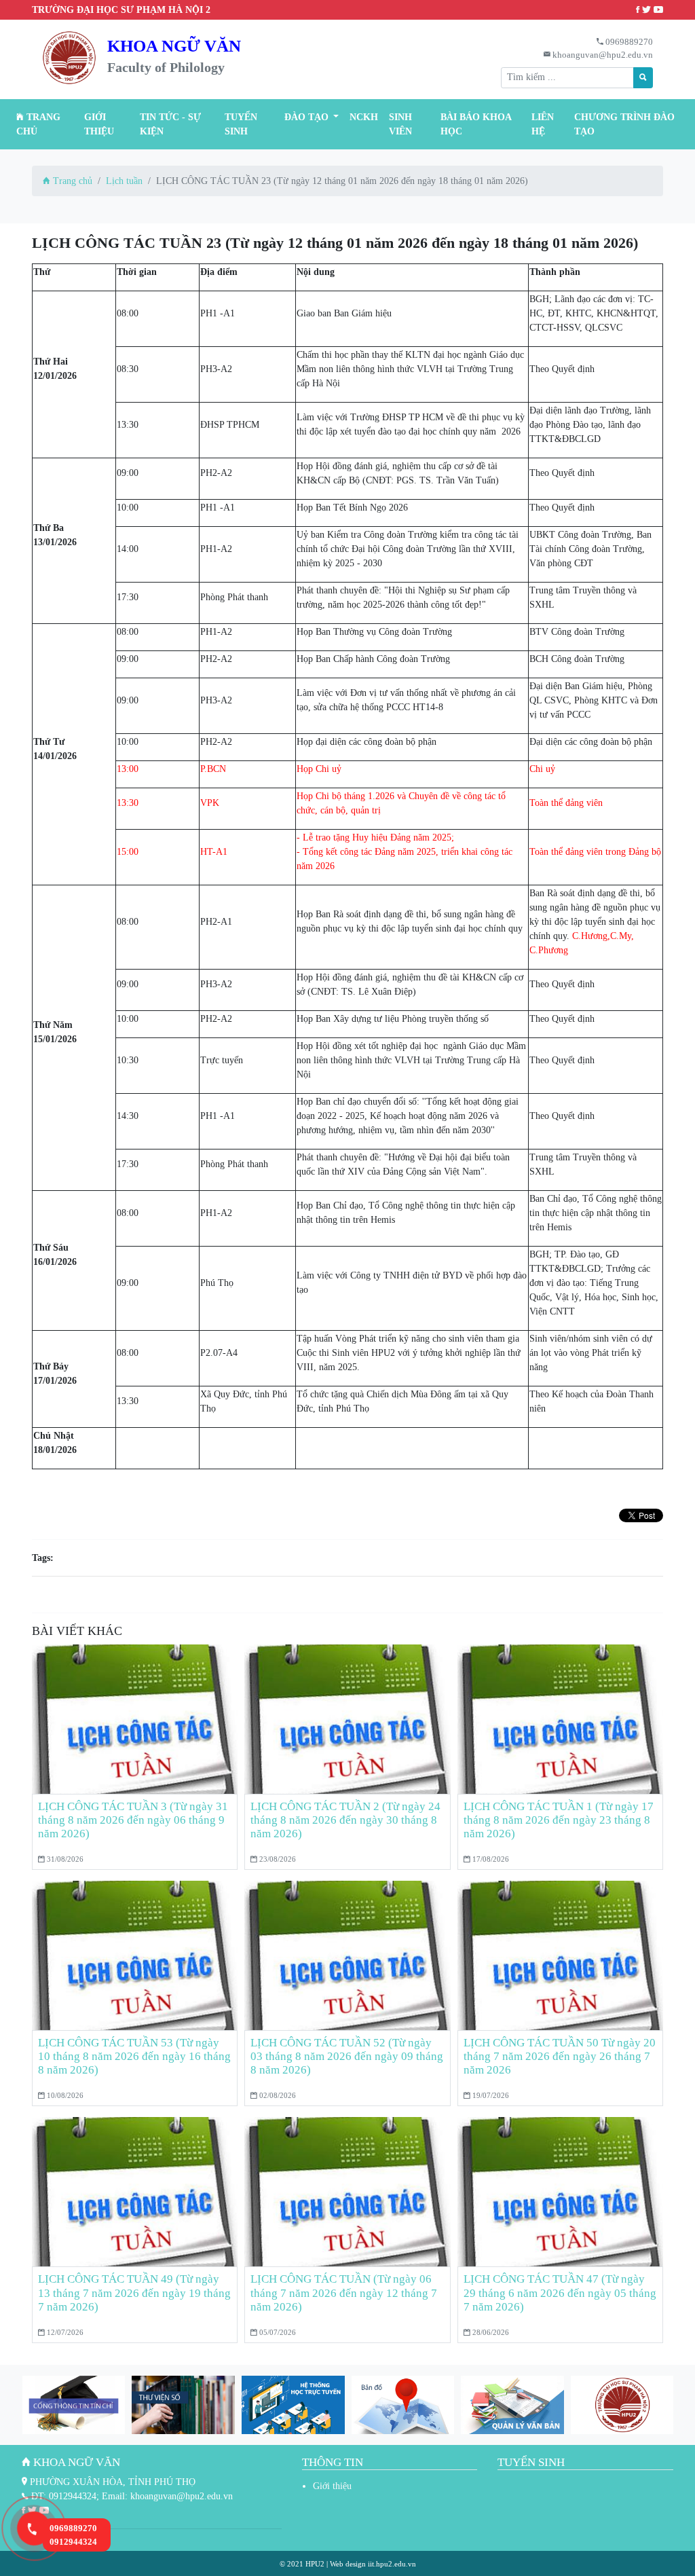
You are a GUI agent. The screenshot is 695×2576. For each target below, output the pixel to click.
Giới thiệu (99, 124)
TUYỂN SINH (241, 124)
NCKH (364, 117)
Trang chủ (38, 124)
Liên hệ (543, 124)
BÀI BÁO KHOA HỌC (476, 124)
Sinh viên (400, 124)
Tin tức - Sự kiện (170, 124)
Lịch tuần (124, 181)
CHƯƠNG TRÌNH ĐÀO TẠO (624, 124)
